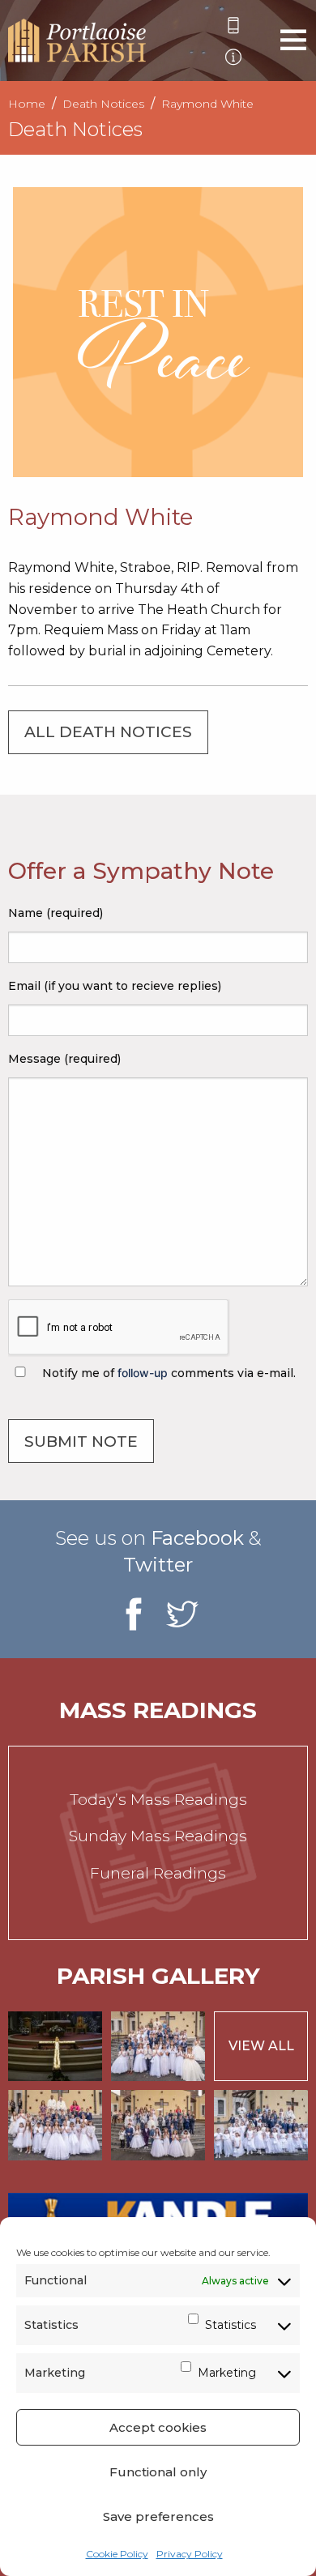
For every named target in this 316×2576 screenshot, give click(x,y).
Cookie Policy (117, 2554)
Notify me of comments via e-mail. (167, 1373)
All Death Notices (108, 732)
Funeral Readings (158, 1873)
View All (261, 2046)
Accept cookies (158, 2427)
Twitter (158, 1565)
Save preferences (158, 2516)
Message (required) (64, 1059)
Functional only (158, 2472)
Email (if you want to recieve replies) (115, 986)
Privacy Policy (190, 2554)
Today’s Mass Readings (158, 1800)
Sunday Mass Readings (158, 1836)
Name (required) (56, 913)
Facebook (197, 1538)
